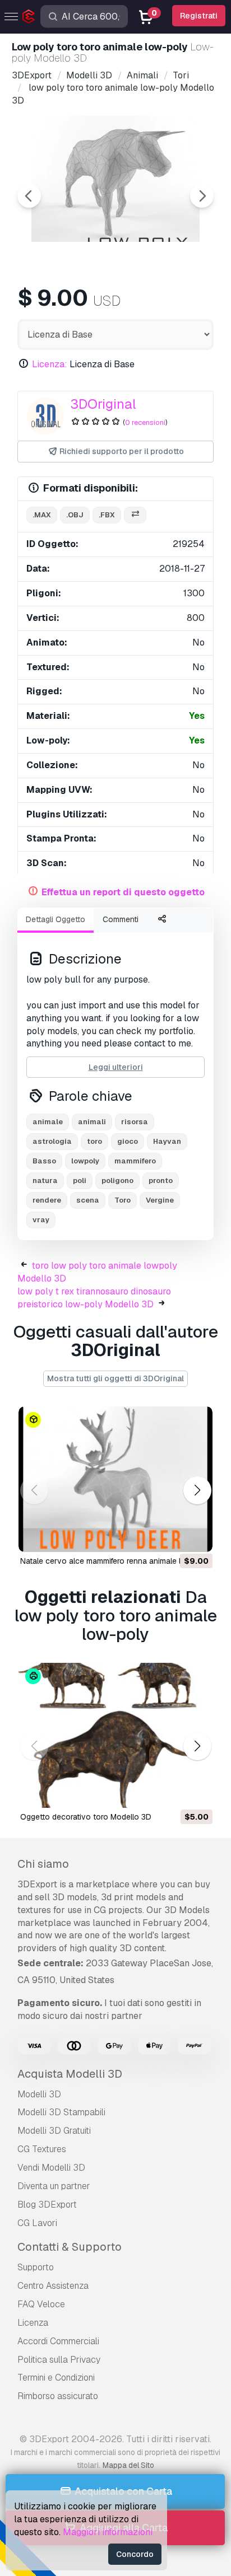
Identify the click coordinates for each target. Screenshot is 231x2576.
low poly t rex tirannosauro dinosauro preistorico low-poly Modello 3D (94, 1298)
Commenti (121, 919)
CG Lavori (37, 2223)
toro (94, 1141)
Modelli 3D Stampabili (61, 2112)
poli (80, 1181)
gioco (128, 1141)
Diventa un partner (54, 2186)
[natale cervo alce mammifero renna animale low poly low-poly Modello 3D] (115, 1479)
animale (48, 1122)
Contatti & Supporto (70, 2247)
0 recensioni (145, 422)
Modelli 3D (39, 2094)
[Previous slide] (29, 196)
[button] (197, 1490)
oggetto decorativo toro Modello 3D (86, 1817)
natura (45, 1181)
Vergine (160, 1200)
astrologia (52, 1141)
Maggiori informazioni (108, 2532)
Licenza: (50, 364)
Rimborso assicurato (58, 2396)
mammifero (135, 1161)
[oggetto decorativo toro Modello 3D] (115, 1736)
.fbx (107, 515)
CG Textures (42, 2149)
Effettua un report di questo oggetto (123, 892)
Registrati (199, 16)
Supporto (36, 2267)
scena (88, 1200)
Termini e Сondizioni (56, 2378)
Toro (123, 1200)
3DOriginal (103, 404)
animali (92, 1122)
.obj (75, 515)
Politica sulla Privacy (59, 2360)
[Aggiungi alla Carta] (173, 1536)
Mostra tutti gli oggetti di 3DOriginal (115, 1378)
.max (42, 515)
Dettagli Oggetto (56, 919)
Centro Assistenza (53, 2286)
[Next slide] (202, 196)
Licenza (33, 2323)
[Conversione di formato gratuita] (135, 515)
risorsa (135, 1122)
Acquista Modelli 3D (70, 2074)
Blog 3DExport (47, 2205)
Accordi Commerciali (58, 2341)
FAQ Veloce (41, 2304)
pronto (161, 1181)
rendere (47, 1200)
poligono (117, 1181)
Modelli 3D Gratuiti (54, 2131)
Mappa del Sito (128, 2465)
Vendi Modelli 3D (51, 2168)
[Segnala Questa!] (196, 1536)
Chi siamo (43, 1864)
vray (41, 1220)
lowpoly (85, 1161)
